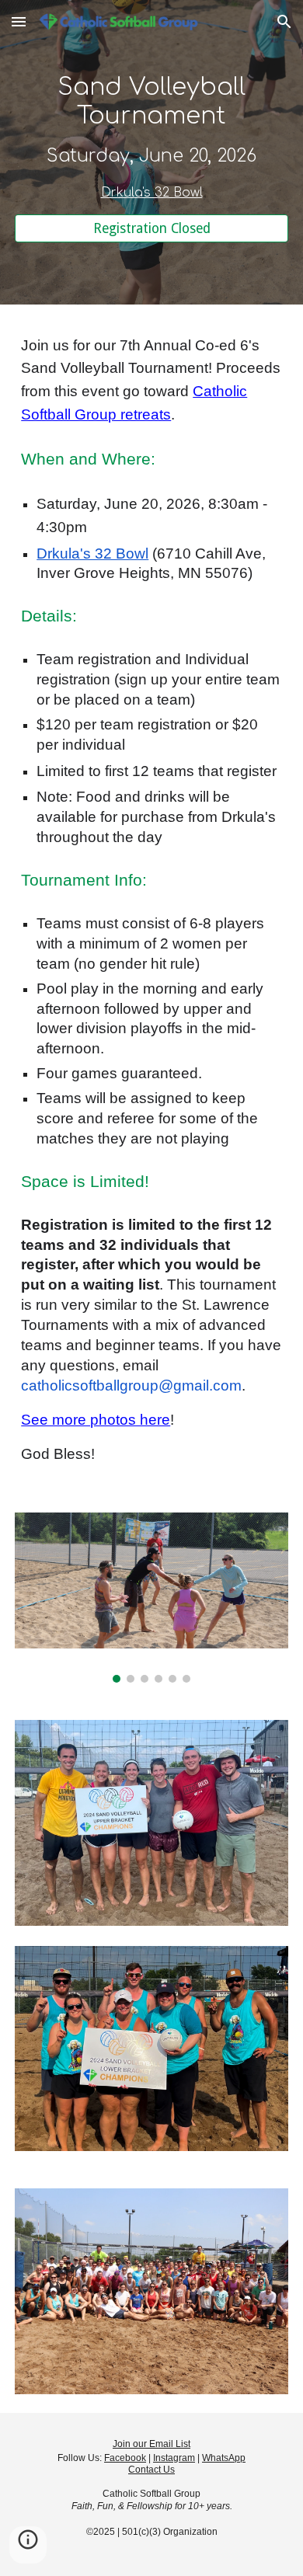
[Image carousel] (151, 1598)
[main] (151, 138)
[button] (19, 21)
